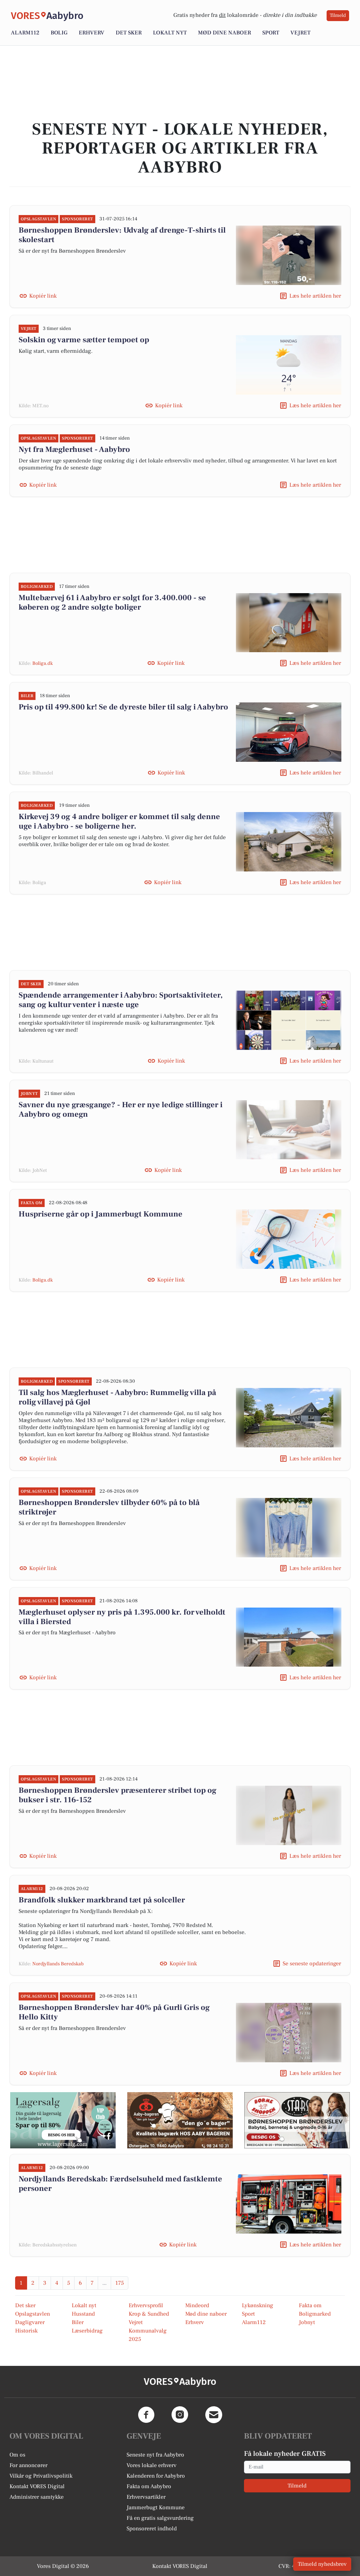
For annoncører (28, 2465)
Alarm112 (25, 33)
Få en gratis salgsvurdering (160, 2518)
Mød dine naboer (224, 33)
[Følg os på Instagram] (180, 2415)
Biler (78, 2322)
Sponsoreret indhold (152, 2529)
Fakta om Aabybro (149, 2486)
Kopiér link (43, 296)
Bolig (59, 33)
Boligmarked (315, 2314)
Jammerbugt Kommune (156, 2507)
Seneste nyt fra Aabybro (155, 2455)
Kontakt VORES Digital (37, 2486)
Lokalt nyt (170, 33)
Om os (17, 2455)
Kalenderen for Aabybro (156, 2476)
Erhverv (92, 33)
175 (120, 2283)
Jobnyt (307, 2322)
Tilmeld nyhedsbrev (322, 2564)
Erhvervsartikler (146, 2497)
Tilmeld (338, 15)
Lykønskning (258, 2305)
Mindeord (197, 2305)
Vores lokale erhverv (152, 2465)
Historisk (26, 2331)
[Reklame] (63, 2120)
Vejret (300, 33)
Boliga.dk (43, 663)
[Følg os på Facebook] (146, 2415)
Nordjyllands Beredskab (58, 1964)
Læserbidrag (87, 2331)
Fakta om (310, 2305)
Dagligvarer (30, 2322)
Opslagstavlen (33, 2314)
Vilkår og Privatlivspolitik (41, 2476)
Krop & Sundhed (149, 2314)
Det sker (129, 33)
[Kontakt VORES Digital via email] (214, 2415)
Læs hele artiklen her (315, 296)
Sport (271, 33)
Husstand (83, 2314)
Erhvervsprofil (146, 2305)
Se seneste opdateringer (312, 1964)
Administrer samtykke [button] (37, 2497)
